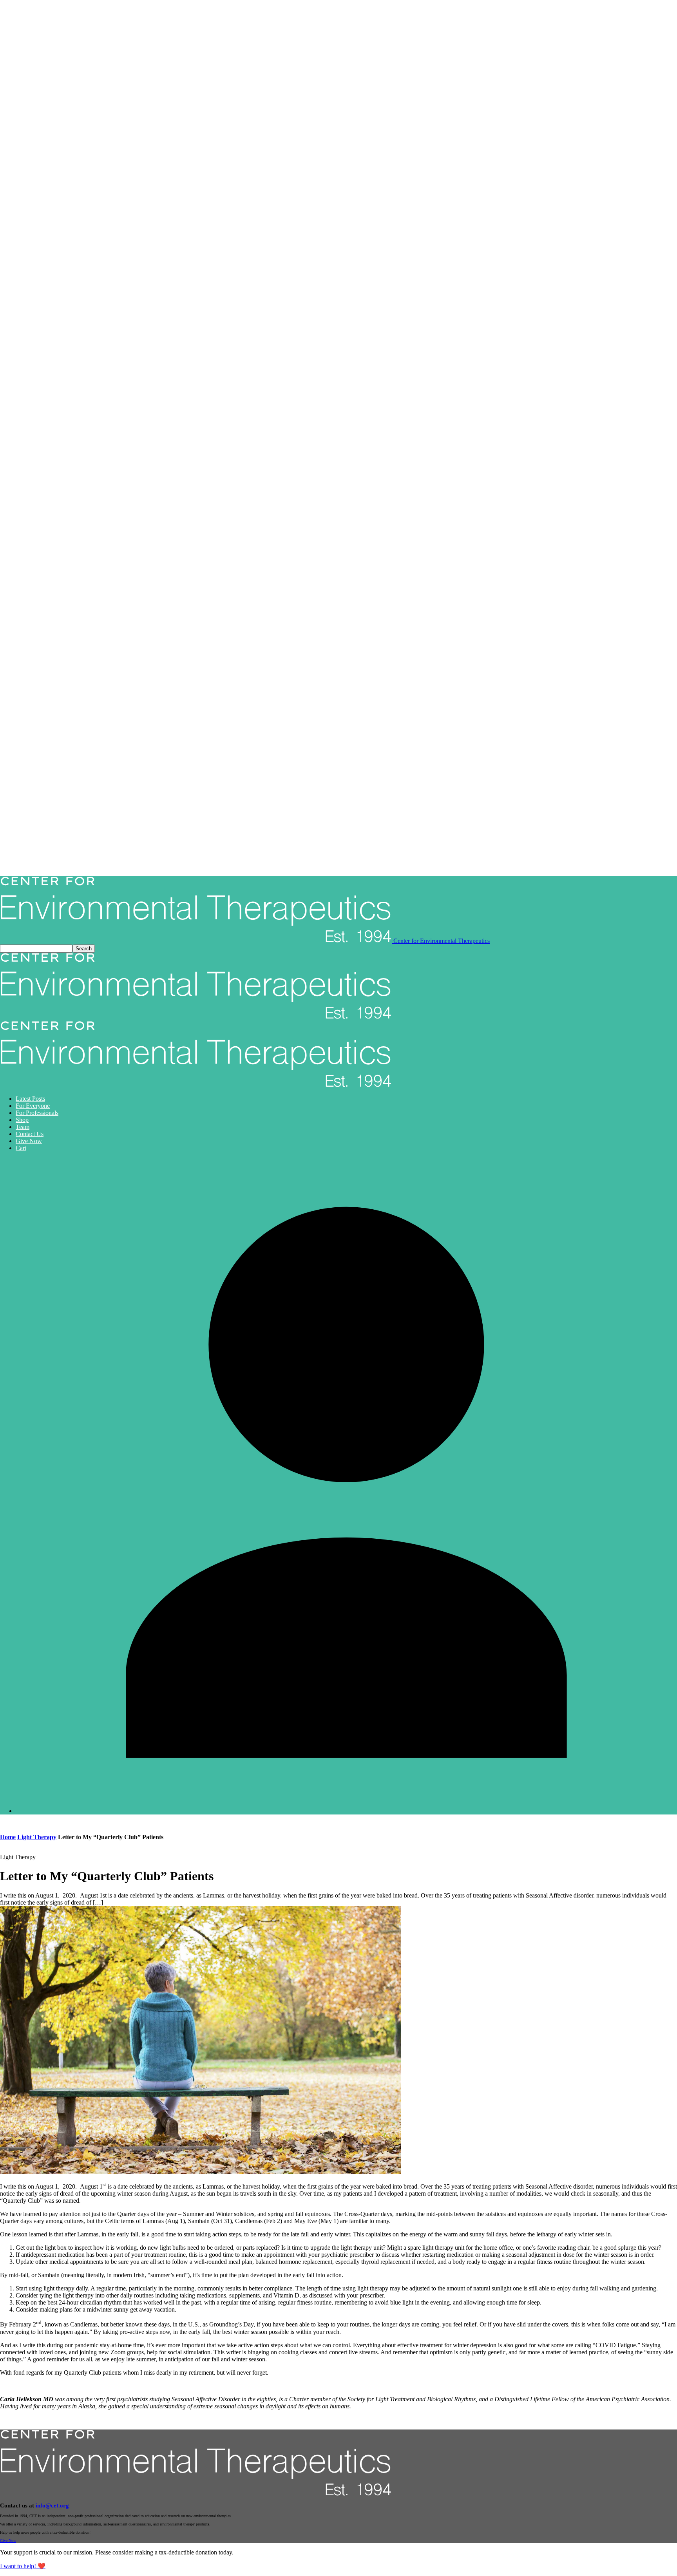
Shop (22, 1120)
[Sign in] (346, 1811)
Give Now (29, 1141)
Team (23, 1127)
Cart (21, 1148)
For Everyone (33, 1106)
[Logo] (196, 1017)
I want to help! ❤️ (23, 2566)
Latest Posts (30, 1099)
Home (8, 1837)
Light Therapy (37, 1837)
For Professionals (37, 1113)
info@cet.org (52, 2505)
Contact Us (30, 1134)
